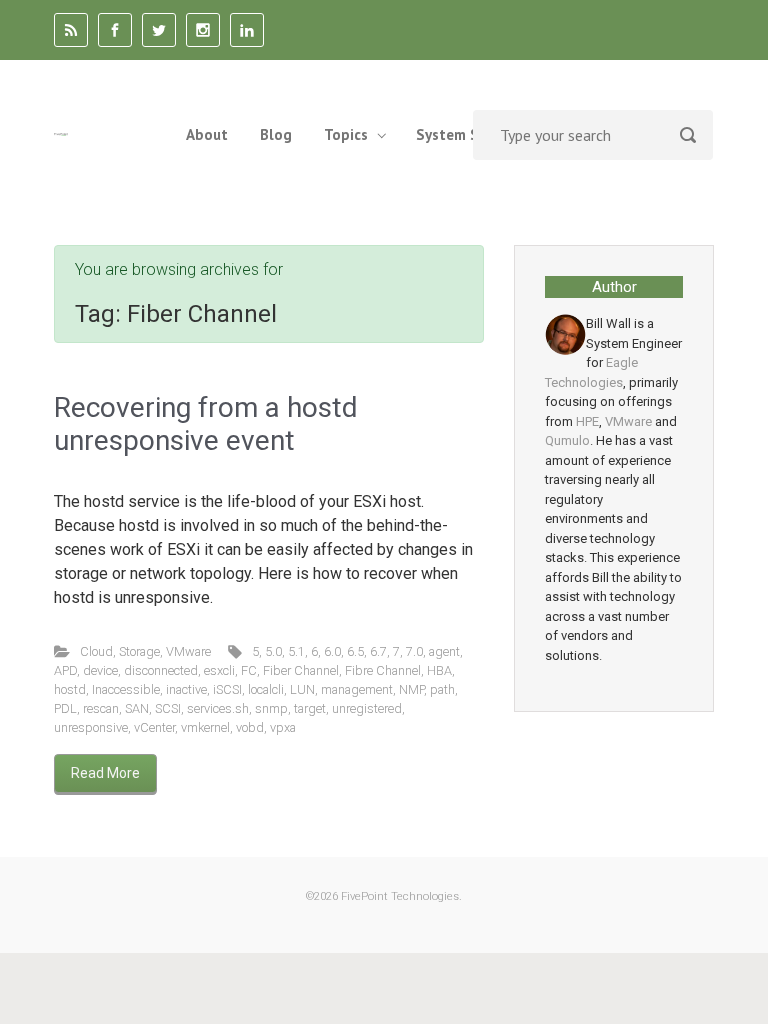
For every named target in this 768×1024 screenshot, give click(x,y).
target (310, 708)
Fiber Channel (301, 670)
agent (444, 651)
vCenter (154, 727)
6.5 (355, 651)
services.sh (218, 708)
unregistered (367, 708)
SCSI (168, 708)
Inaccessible (126, 689)
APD (65, 670)
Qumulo (567, 440)
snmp (271, 708)
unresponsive (91, 727)
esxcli (219, 670)
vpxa (283, 727)
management (357, 689)
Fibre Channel (383, 670)
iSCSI (227, 689)
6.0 (332, 651)
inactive (186, 689)
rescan (101, 708)
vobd (250, 727)
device (100, 670)
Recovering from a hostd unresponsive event (206, 424)
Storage (139, 651)
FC (249, 670)
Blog (276, 134)
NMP (411, 689)
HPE (587, 421)
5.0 (273, 651)
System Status (466, 134)
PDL (65, 708)
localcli (266, 689)
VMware (188, 651)
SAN (137, 708)
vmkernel (205, 727)
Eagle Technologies (591, 372)
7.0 (414, 651)
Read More (105, 773)
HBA (439, 670)
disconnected (161, 670)
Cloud (96, 651)
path (442, 689)
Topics (346, 134)
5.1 (296, 651)
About (207, 134)
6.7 (378, 651)
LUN (302, 689)
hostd (70, 689)
